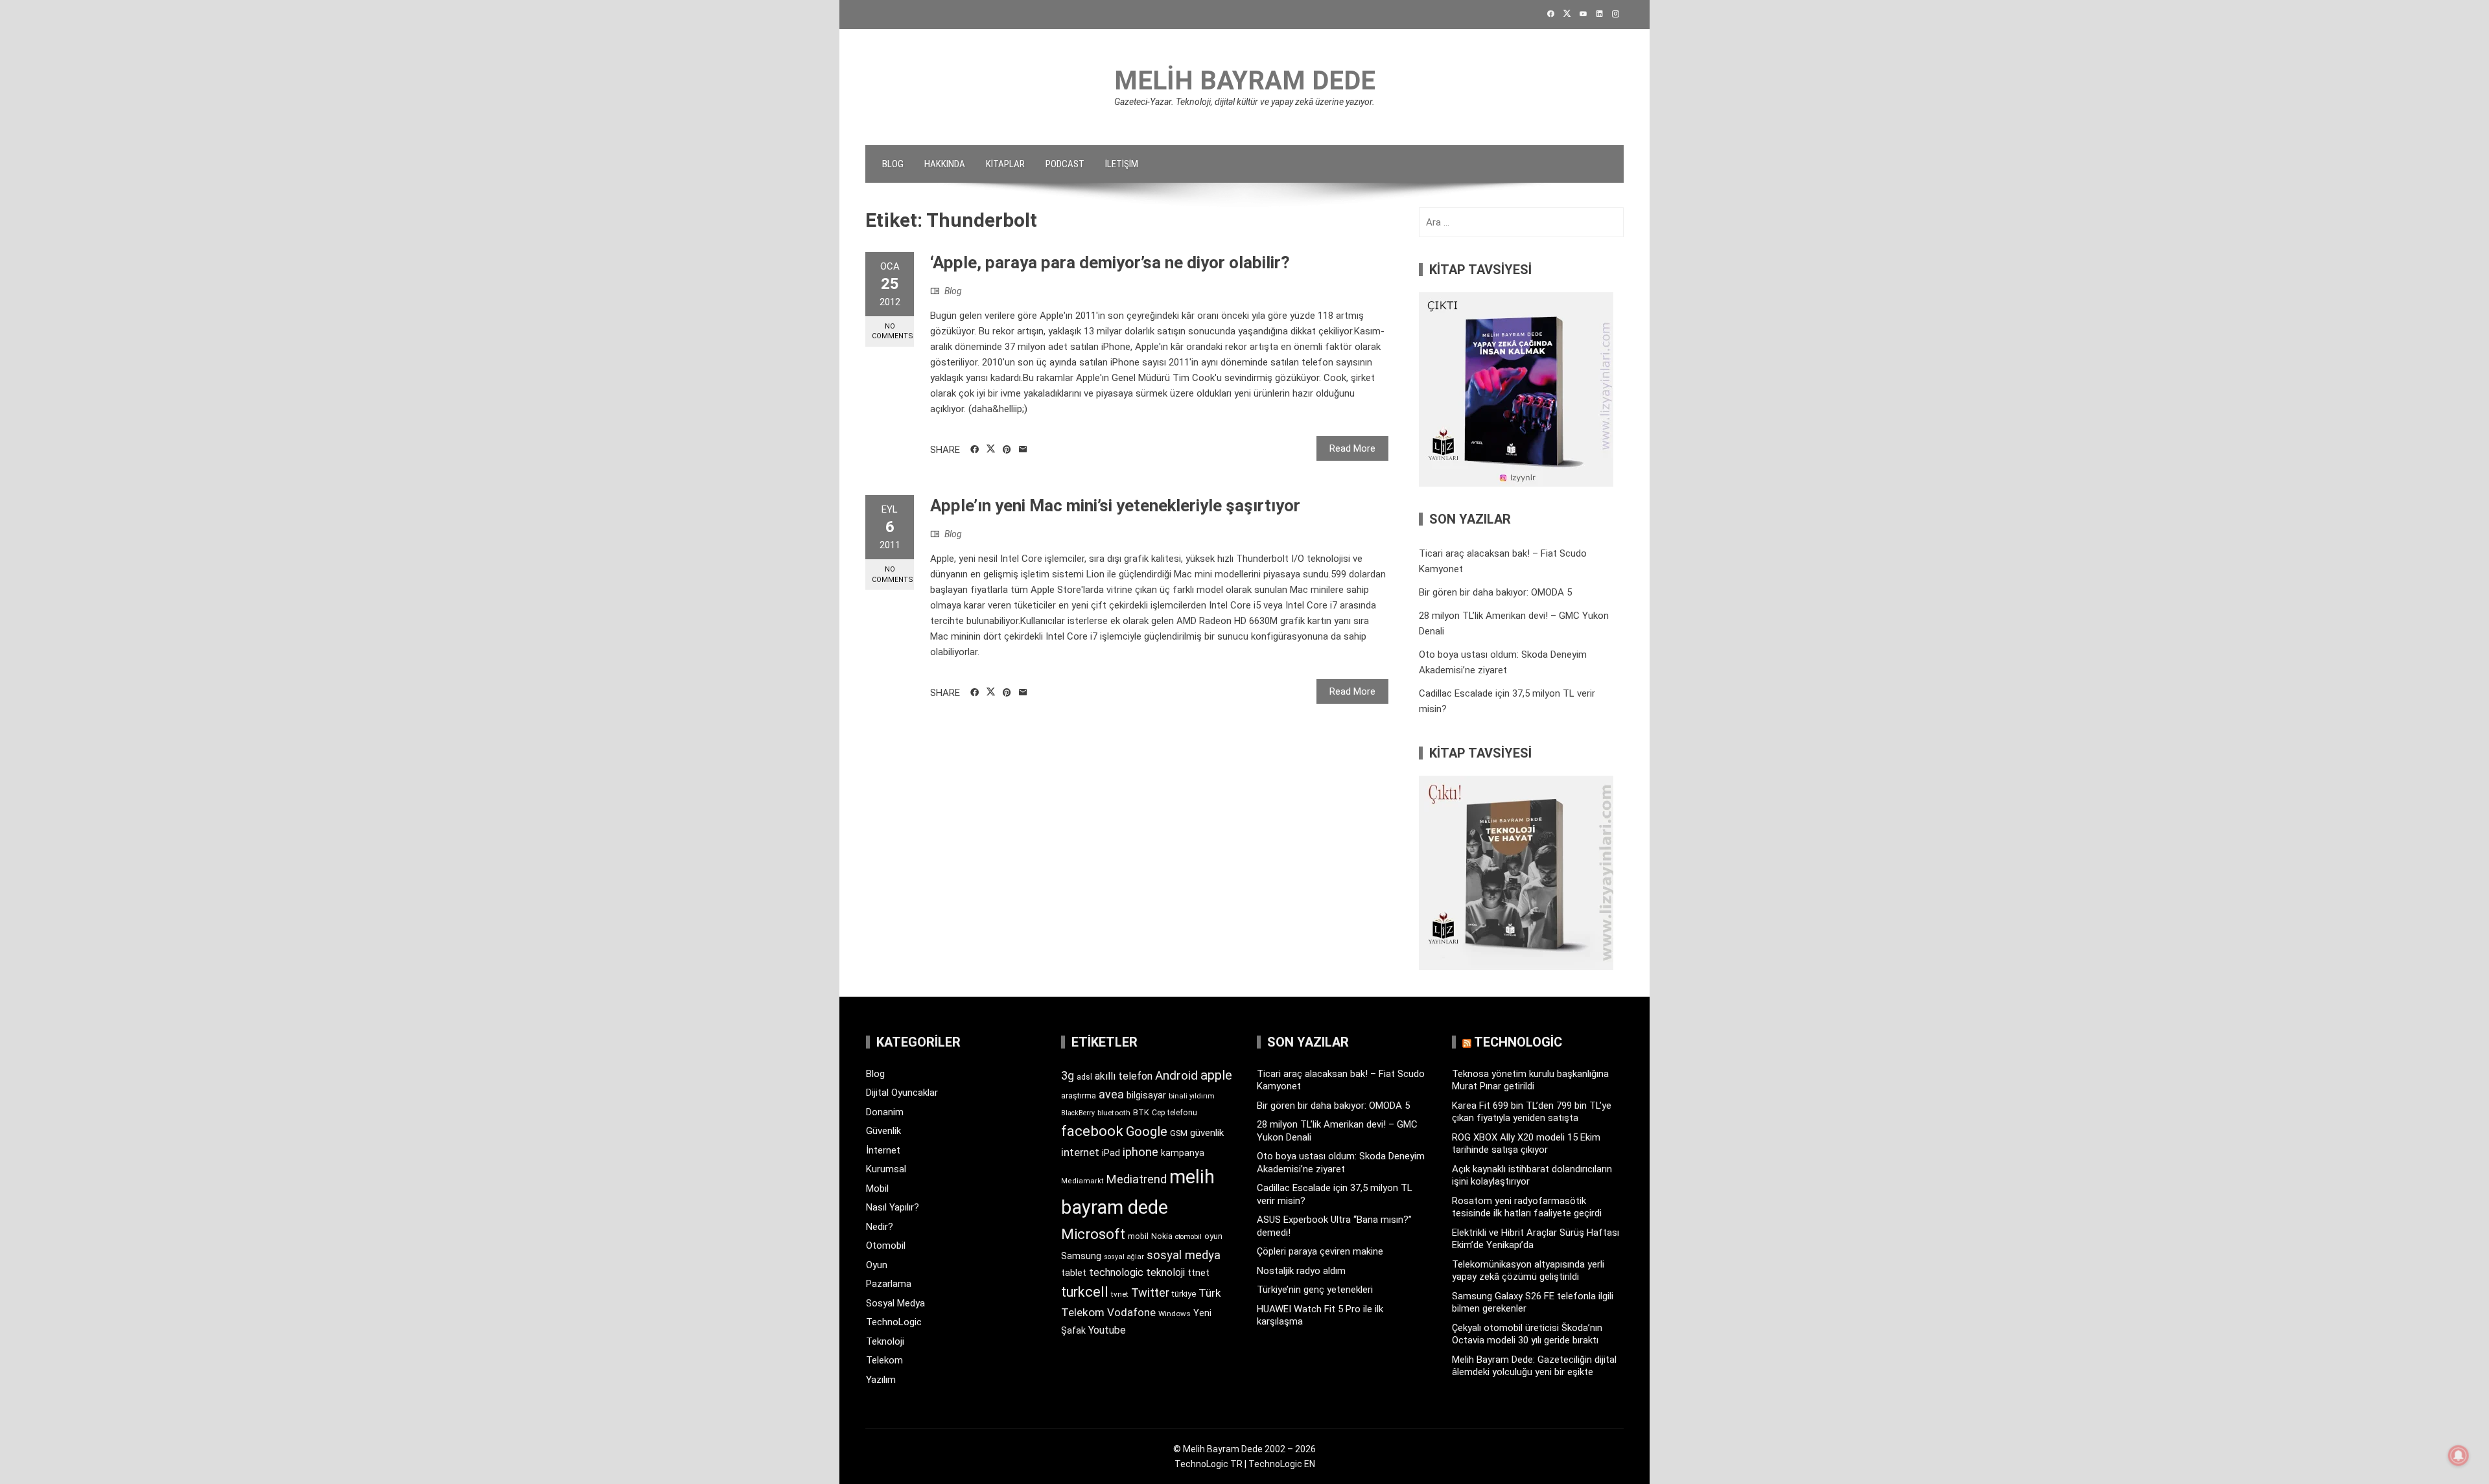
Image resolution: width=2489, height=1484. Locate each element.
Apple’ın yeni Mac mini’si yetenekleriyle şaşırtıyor (1115, 505)
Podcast (1065, 164)
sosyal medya (1184, 1255)
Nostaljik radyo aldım (1301, 1271)
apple (1216, 1075)
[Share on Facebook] (975, 450)
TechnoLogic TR (1209, 1464)
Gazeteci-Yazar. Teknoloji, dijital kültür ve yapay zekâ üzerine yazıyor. (1244, 102)
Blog (893, 164)
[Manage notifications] (2459, 1455)
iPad (1111, 1153)
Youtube (1107, 1330)
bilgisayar (1146, 1095)
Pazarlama (889, 1284)
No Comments (893, 331)
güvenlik (1207, 1133)
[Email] (1023, 450)
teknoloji (1165, 1272)
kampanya (1183, 1153)
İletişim (1122, 164)
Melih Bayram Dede (1245, 81)
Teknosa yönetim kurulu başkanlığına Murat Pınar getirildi (1530, 1080)
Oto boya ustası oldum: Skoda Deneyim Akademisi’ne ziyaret (1341, 1163)
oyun (1213, 1236)
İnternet (883, 1150)
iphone (1140, 1152)
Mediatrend (1137, 1179)
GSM (1179, 1133)
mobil (1138, 1236)
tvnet (1120, 1294)
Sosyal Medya (895, 1303)
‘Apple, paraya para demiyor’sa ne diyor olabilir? (1110, 262)
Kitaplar (1005, 164)
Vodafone (1131, 1312)
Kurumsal (886, 1169)
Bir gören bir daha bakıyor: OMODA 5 (1495, 592)
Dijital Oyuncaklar (902, 1093)
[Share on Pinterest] (1007, 450)
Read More (1352, 448)
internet (1080, 1153)
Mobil (877, 1188)
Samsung (1081, 1256)
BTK (1141, 1112)
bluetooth (1114, 1113)
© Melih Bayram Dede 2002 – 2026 (1244, 1449)
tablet (1074, 1273)
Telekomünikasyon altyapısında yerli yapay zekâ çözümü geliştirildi (1528, 1271)
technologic (1116, 1272)
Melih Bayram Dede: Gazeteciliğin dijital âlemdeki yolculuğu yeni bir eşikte (1534, 1366)
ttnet (1198, 1273)
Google (1147, 1131)
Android (1176, 1075)
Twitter (1150, 1293)
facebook (1092, 1131)
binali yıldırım (1192, 1096)
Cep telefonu (1174, 1113)
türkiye (1184, 1294)
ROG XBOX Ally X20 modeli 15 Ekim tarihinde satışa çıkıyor (1526, 1144)
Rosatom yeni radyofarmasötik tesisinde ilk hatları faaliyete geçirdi (1527, 1207)
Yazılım (881, 1380)
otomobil (1188, 1237)
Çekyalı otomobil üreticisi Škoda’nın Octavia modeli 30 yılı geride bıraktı (1527, 1334)
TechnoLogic (894, 1322)
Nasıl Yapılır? (893, 1207)
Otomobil (886, 1246)
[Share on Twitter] (991, 449)
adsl (1084, 1077)
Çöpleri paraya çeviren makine (1320, 1251)
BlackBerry (1078, 1113)
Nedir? (880, 1227)
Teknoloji (885, 1341)
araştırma (1079, 1096)
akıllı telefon (1124, 1076)
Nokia (1162, 1236)
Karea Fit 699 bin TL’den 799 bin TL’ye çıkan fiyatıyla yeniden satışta (1532, 1112)
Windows (1174, 1314)
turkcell (1085, 1292)
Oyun (877, 1265)
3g (1068, 1075)
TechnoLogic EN (1282, 1464)
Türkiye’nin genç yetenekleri (1315, 1290)
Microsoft (1093, 1234)
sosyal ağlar (1124, 1257)
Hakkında (945, 164)
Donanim (885, 1112)
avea (1111, 1094)
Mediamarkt (1082, 1181)
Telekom (884, 1360)
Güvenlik (883, 1131)
